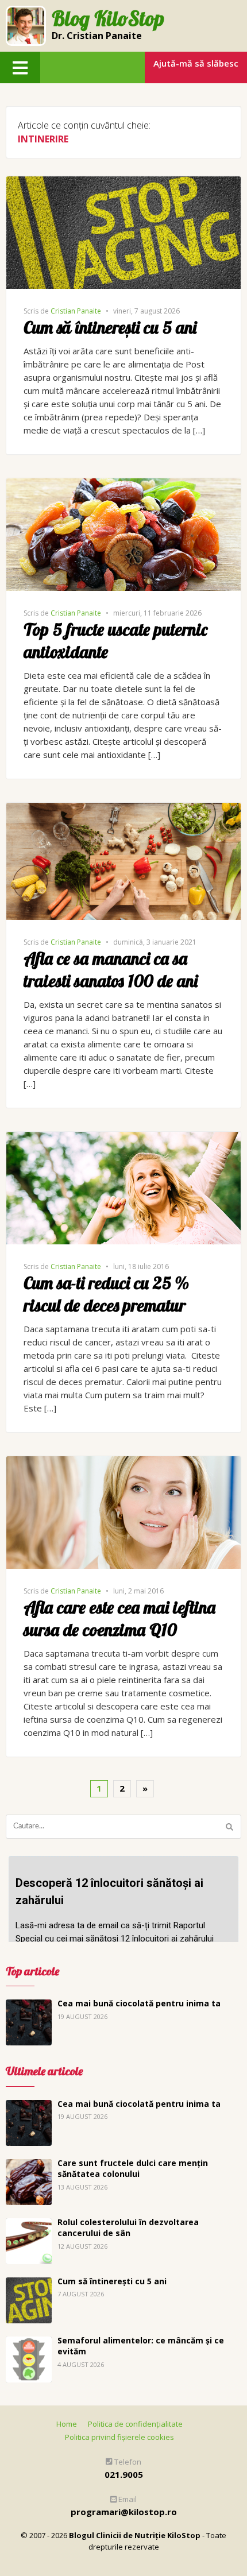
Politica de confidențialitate (135, 2424)
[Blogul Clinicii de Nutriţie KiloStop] (26, 26)
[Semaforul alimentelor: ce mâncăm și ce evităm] (29, 2343)
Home (67, 2424)
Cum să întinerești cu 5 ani (110, 327)
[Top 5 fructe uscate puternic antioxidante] (123, 485)
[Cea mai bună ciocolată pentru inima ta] (29, 2006)
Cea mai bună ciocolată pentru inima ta (139, 2003)
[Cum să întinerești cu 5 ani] (123, 183)
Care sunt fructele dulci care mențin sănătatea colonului (133, 2169)
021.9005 (124, 2474)
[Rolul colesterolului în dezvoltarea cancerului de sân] (29, 2225)
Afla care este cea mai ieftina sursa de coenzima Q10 (119, 1618)
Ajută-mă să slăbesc (196, 63)
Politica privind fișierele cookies (119, 2437)
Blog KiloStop (108, 19)
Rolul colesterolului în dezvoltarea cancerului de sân (128, 2228)
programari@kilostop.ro (124, 2512)
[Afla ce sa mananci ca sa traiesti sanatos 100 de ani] (123, 809)
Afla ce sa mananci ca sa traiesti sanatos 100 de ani (111, 970)
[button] (20, 67)
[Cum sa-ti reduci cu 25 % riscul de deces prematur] (123, 1138)
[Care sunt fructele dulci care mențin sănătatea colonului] (29, 2165)
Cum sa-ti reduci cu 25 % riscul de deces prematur (106, 1294)
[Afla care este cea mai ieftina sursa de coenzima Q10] (123, 1463)
